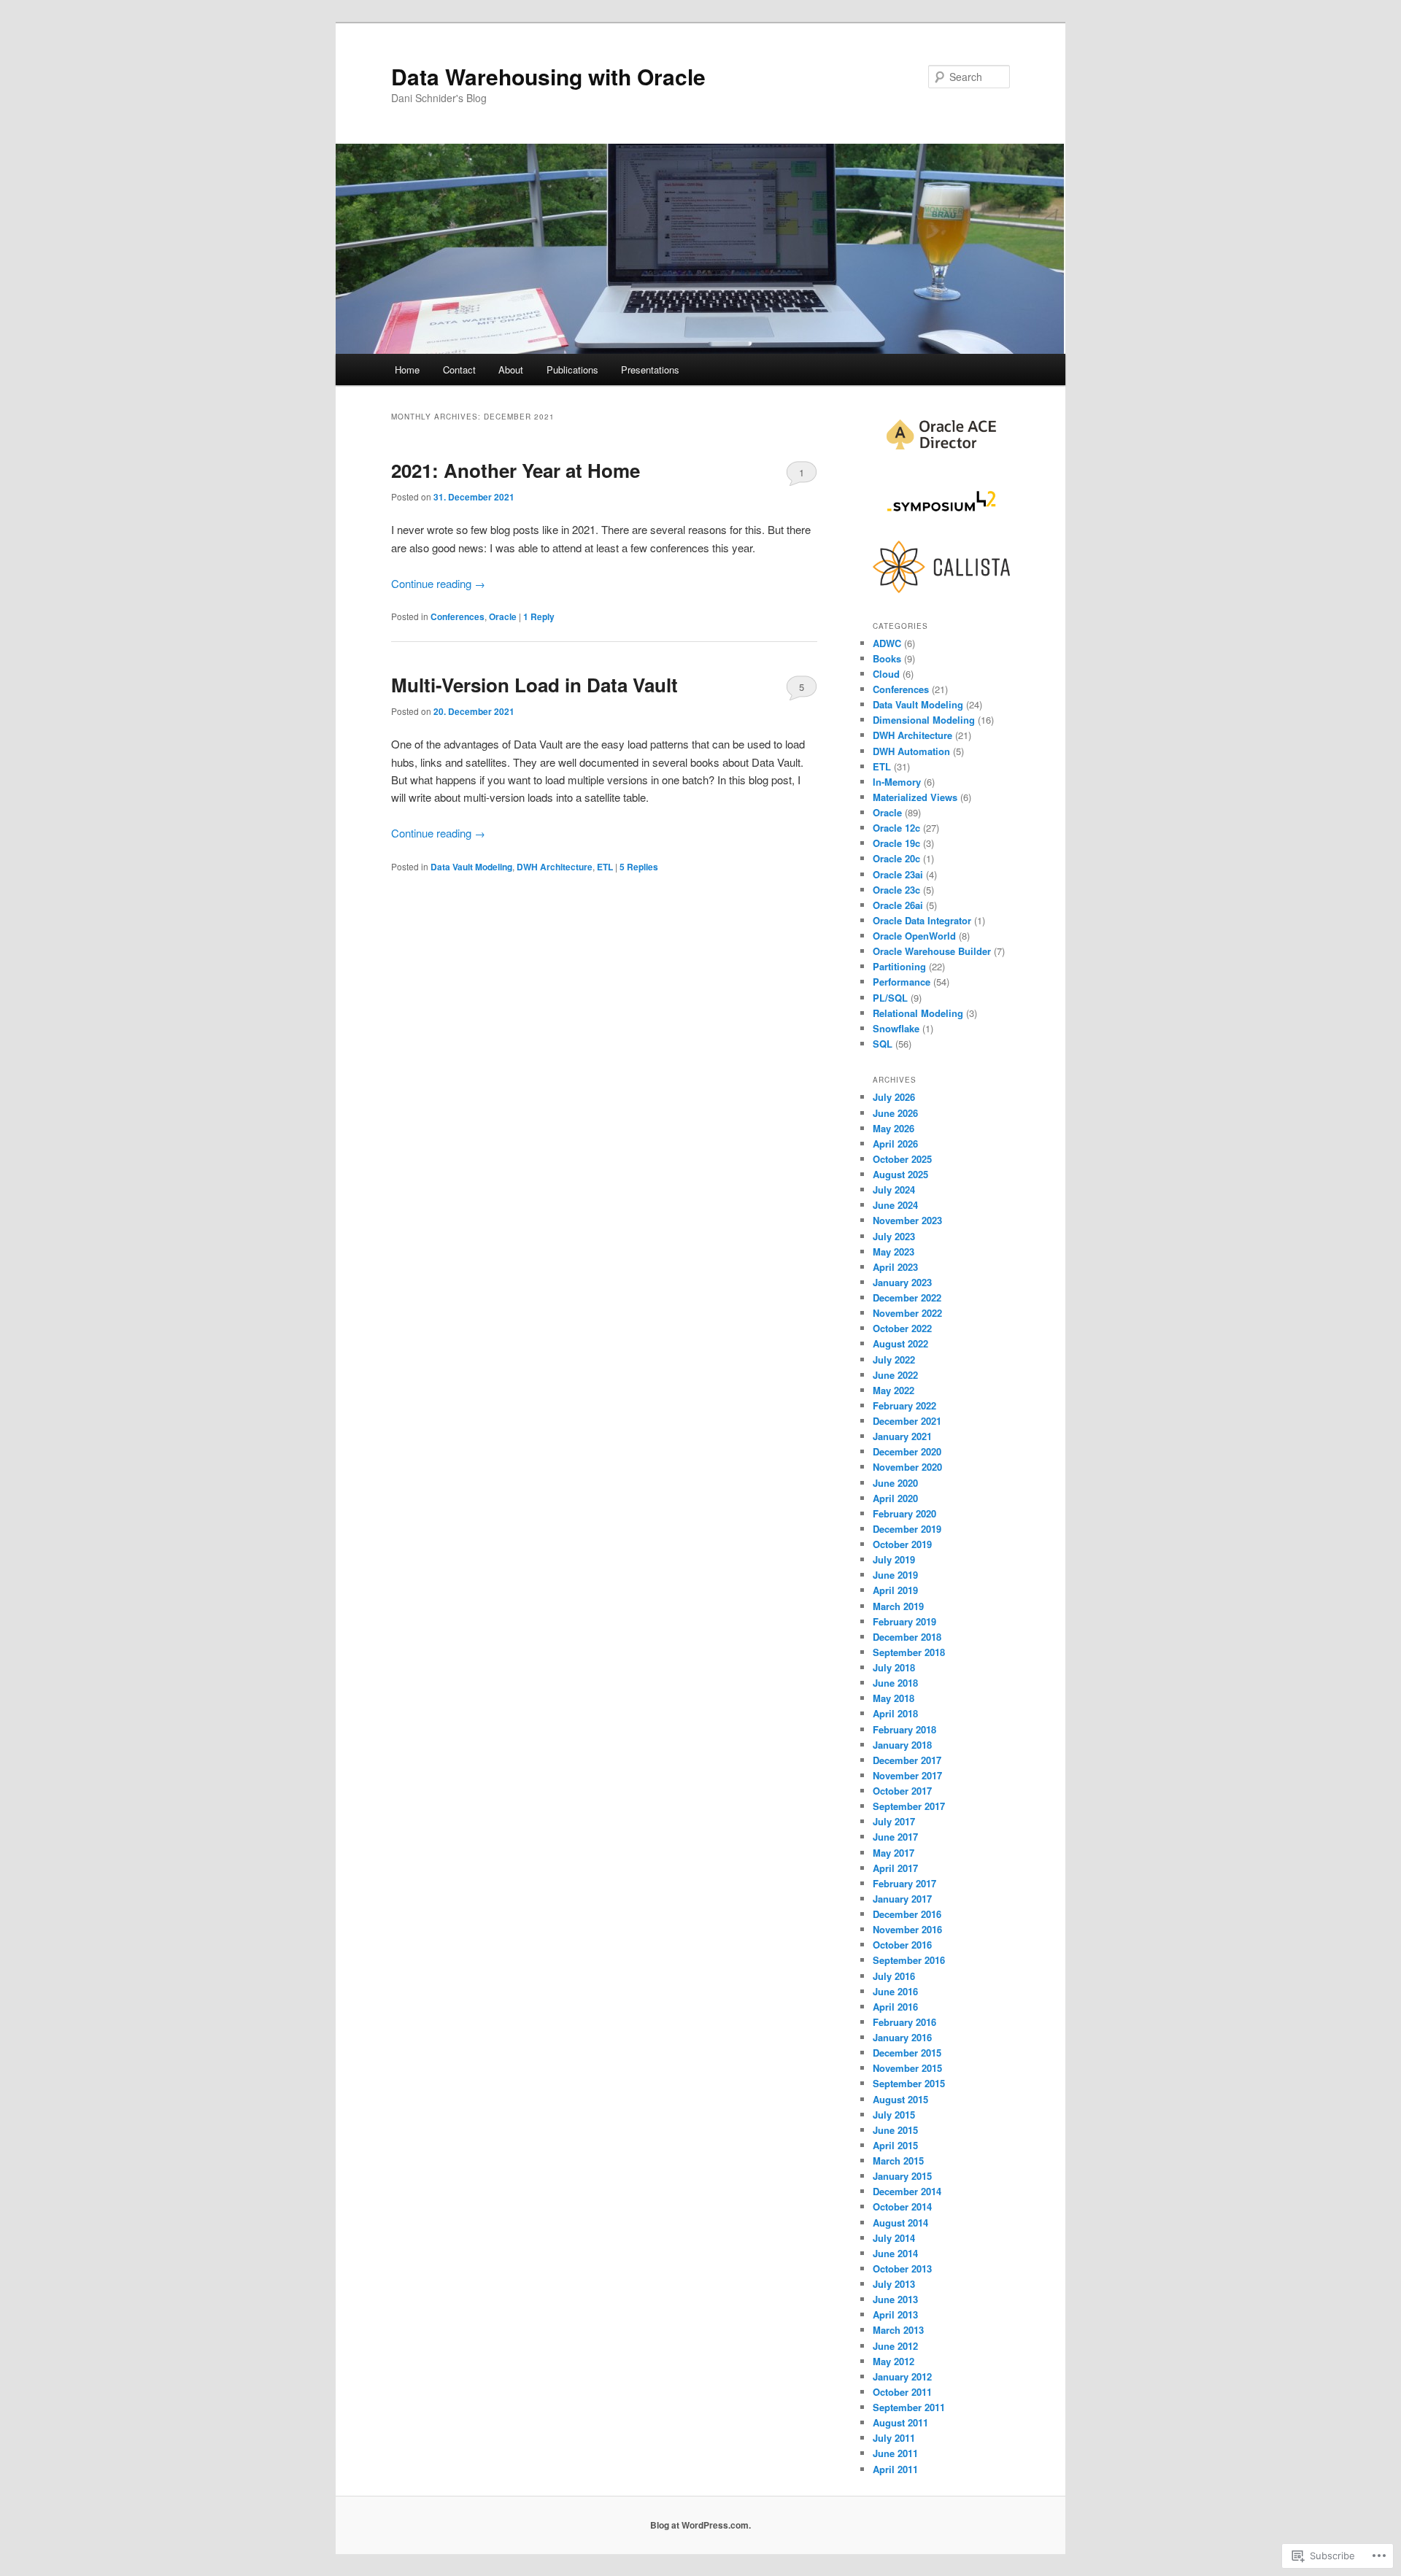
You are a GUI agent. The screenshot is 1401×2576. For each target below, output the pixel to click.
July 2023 (894, 1236)
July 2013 (894, 2284)
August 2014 (900, 2223)
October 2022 (902, 1328)
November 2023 (907, 1220)
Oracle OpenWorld (914, 936)
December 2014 (907, 2191)
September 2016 (909, 1960)
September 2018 (909, 1652)
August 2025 (900, 1174)
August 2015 (900, 2099)
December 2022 (907, 1297)
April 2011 (895, 2469)
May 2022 (894, 1390)
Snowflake (896, 1028)
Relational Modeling (918, 1013)
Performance (902, 982)
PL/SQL (890, 998)
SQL (883, 1044)
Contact (459, 370)
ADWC (887, 643)
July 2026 (894, 1097)
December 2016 (907, 1914)
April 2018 (895, 1713)
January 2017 (902, 1899)
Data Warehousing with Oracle (548, 76)
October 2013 (902, 2268)
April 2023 (895, 1267)
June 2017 (895, 1837)
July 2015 (894, 2115)
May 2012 (894, 2361)
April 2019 (895, 1590)
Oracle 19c (896, 843)
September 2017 (909, 1806)
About (511, 370)
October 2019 (902, 1544)
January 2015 (902, 2176)
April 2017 (895, 1868)
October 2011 (902, 2392)
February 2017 (904, 1883)
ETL (605, 867)
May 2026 (894, 1128)
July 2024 (894, 1190)
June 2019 (895, 1575)
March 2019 (898, 1606)
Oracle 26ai (898, 905)
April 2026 (895, 1144)
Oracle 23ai (898, 874)
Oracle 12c (896, 828)
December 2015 (907, 2053)
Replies (639, 867)
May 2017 (894, 1853)
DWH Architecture (555, 867)
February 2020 (904, 1513)
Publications (572, 370)
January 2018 (902, 1745)
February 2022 (904, 1405)
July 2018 (894, 1667)
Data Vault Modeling (471, 867)
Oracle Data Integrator (922, 920)
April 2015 (895, 2145)
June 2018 (895, 1683)
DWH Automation (911, 751)
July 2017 (894, 1821)
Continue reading (438, 583)
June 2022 (895, 1375)
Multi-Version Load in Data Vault (534, 685)
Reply (539, 616)
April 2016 (895, 2007)
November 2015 (907, 2068)
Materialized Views (915, 797)
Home (407, 370)
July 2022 (894, 1359)
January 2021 (902, 1436)
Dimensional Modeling (924, 720)
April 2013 (895, 2314)
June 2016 (895, 1991)
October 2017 (902, 1791)
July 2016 (894, 1976)
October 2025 (902, 1159)
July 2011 (894, 2438)
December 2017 (907, 1760)
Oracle (503, 616)
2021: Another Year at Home (516, 470)
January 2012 (902, 2376)
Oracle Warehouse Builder (932, 951)
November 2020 (907, 1467)
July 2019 (894, 1559)
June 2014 (895, 2253)
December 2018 (907, 1637)
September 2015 (909, 2083)
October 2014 (902, 2206)
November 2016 (907, 1929)
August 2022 (900, 1343)
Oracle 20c (896, 858)
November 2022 (907, 1313)
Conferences (458, 616)
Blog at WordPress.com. (700, 2525)
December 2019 (907, 1529)
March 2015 (898, 2161)
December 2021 (907, 1421)
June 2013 (895, 2299)
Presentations (650, 370)
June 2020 (895, 1483)
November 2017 (907, 1775)
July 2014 (894, 2238)
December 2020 (907, 1451)
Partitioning (899, 966)
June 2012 (895, 2346)
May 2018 (894, 1698)
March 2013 (898, 2330)
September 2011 (909, 2407)
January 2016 (902, 2037)
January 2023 (902, 1282)
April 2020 (895, 1498)
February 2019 (904, 1621)
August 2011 (900, 2422)
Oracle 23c (896, 890)
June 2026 (895, 1113)
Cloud (886, 674)
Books (887, 658)
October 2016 (902, 1945)
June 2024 (895, 1205)
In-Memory (897, 782)
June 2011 (895, 2453)
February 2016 (904, 2022)
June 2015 (895, 2130)
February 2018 (904, 1729)
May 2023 (894, 1252)
